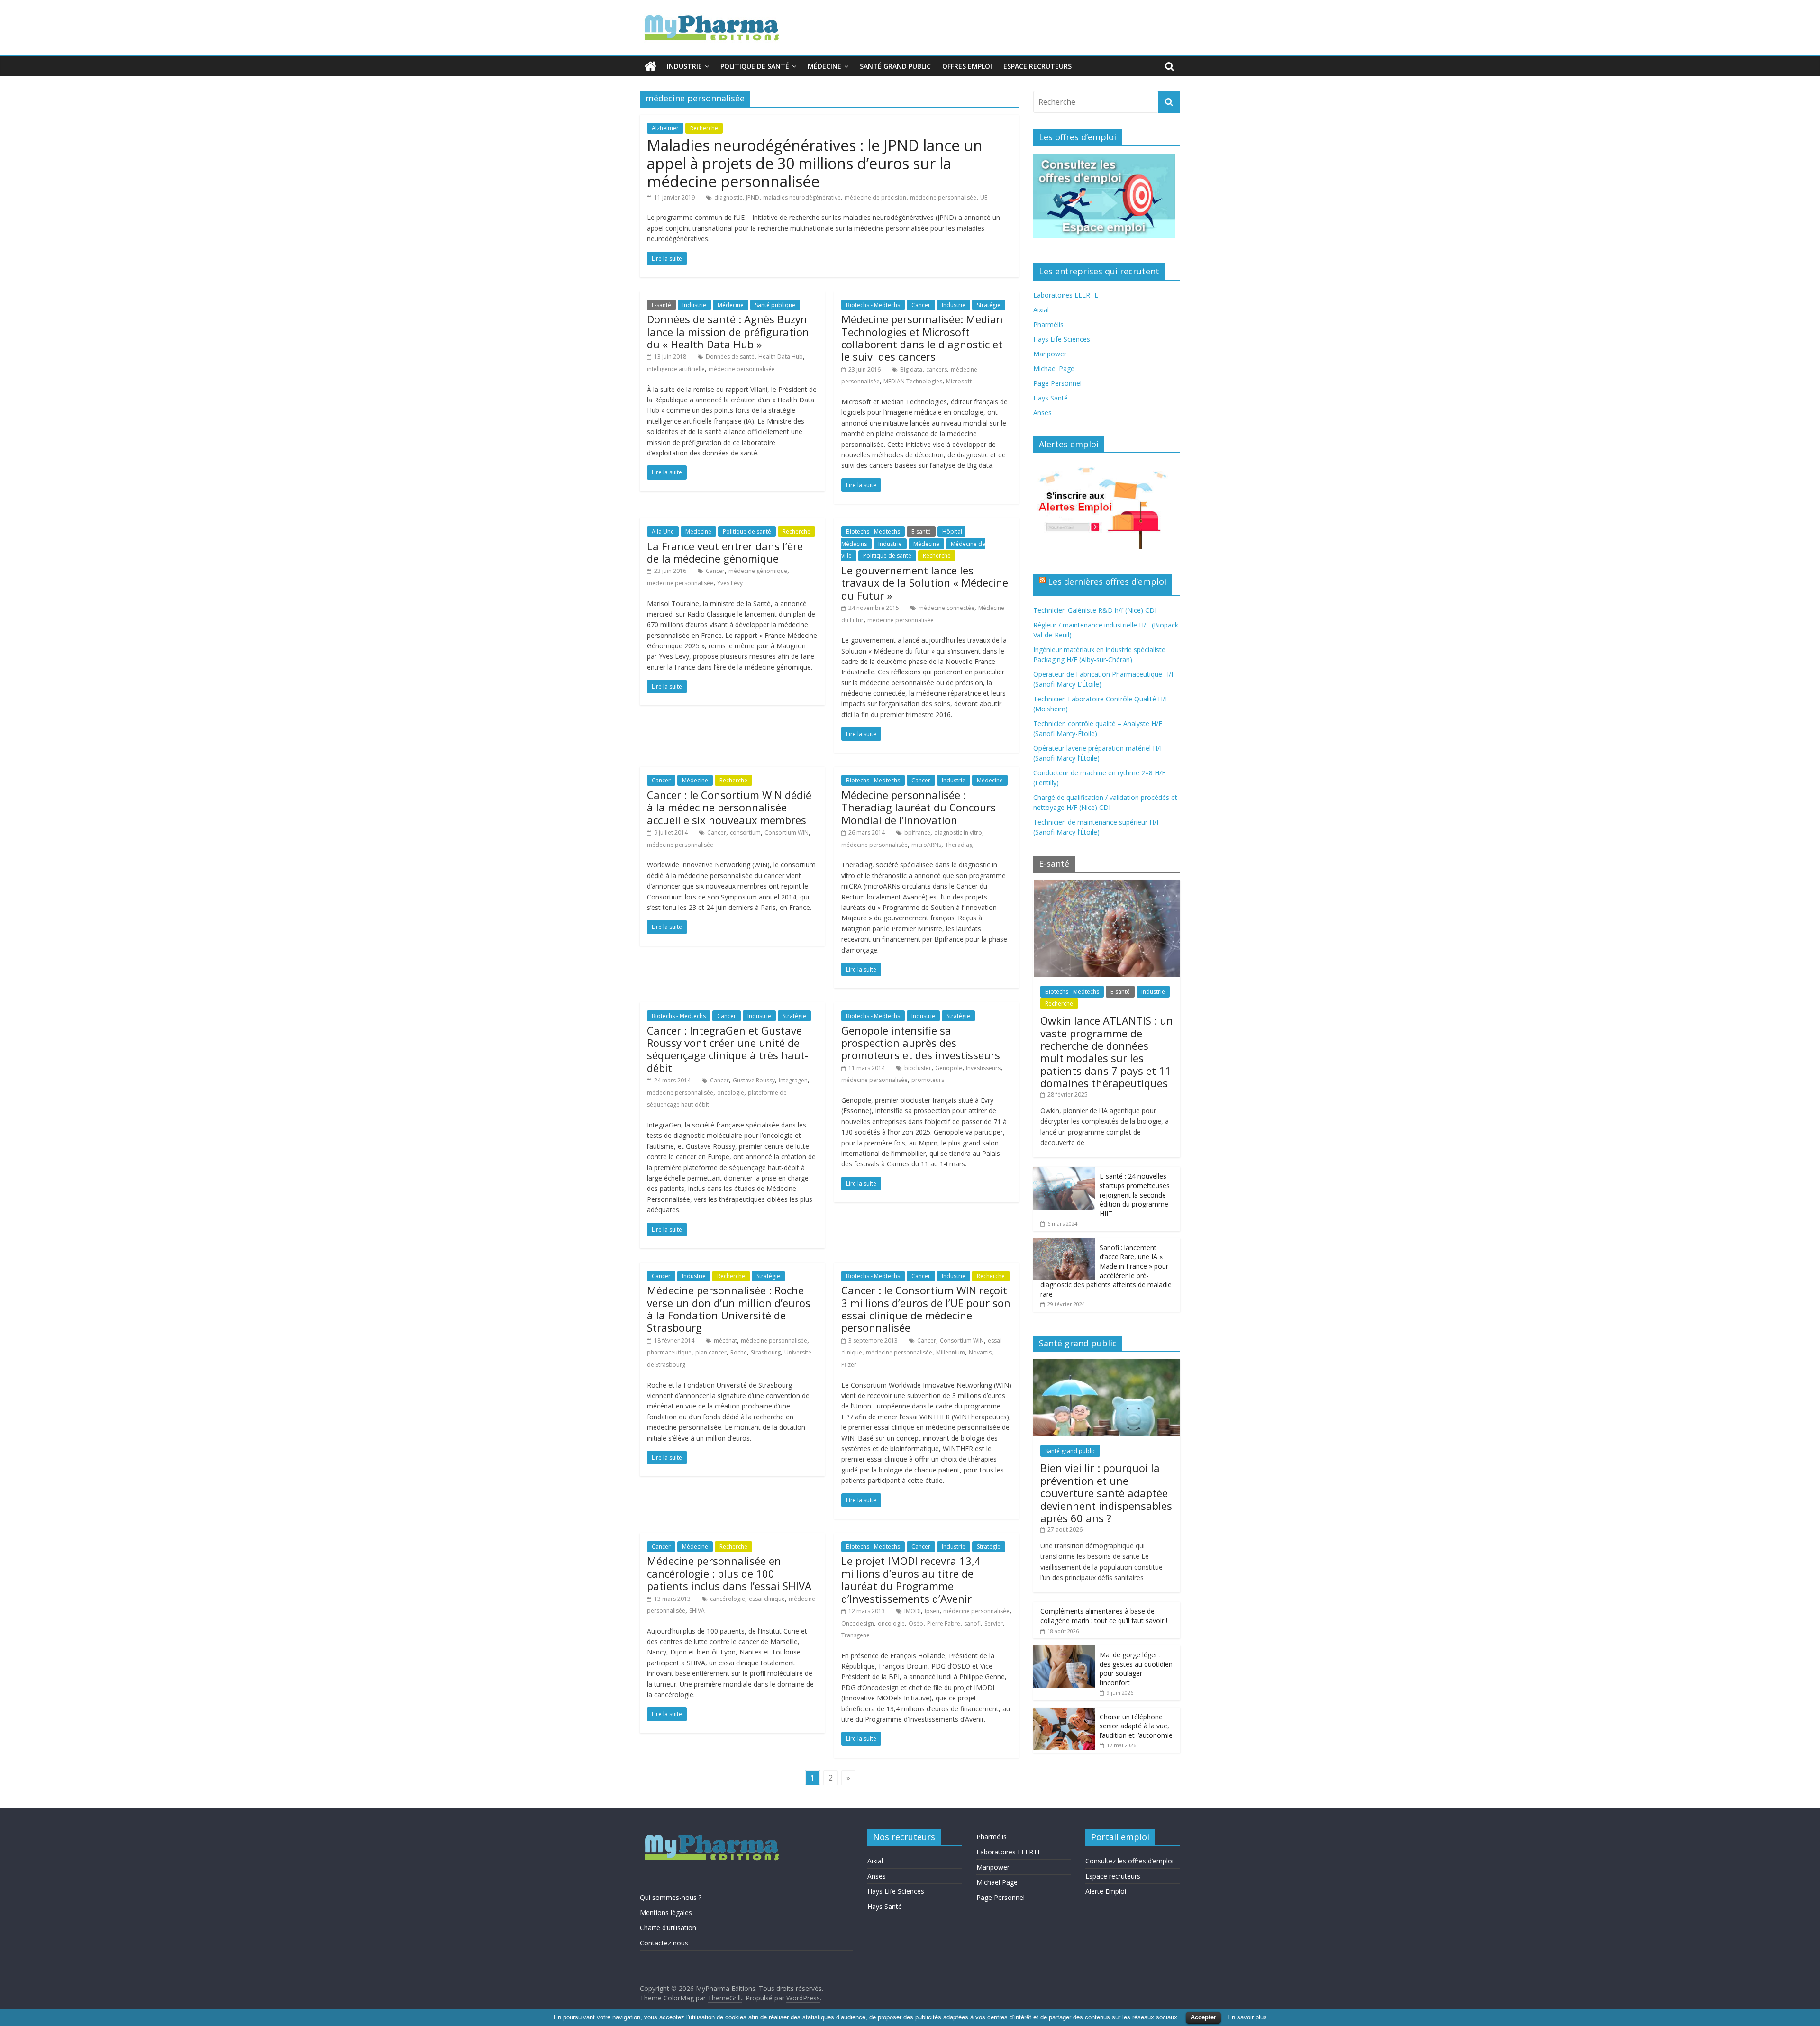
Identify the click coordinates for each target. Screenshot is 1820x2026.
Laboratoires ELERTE (1066, 295)
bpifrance (917, 832)
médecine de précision (875, 197)
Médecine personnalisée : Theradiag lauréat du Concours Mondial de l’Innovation (919, 807)
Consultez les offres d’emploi (1129, 1861)
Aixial (1041, 310)
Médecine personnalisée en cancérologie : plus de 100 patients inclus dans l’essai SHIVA (729, 1573)
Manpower (1050, 354)
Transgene (855, 1635)
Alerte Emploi (1106, 1891)
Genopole (949, 1068)
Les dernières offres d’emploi (1107, 581)
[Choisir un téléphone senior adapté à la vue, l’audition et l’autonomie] (1064, 1713)
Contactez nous (664, 1943)
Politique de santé (755, 66)
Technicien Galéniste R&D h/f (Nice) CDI (1095, 610)
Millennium (951, 1352)
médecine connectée (946, 608)
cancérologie (728, 1599)
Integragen (793, 1080)
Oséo (916, 1623)
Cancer (921, 305)
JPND (753, 197)
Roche (739, 1352)
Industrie (684, 66)
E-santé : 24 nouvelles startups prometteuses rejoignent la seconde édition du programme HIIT (1135, 1195)
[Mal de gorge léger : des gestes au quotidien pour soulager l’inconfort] (1064, 1650)
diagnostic (728, 197)
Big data (911, 369)
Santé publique (775, 305)
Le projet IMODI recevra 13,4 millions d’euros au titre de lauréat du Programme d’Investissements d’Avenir (911, 1579)
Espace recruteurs (1037, 66)
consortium (745, 832)
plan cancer (711, 1352)
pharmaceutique (669, 1352)
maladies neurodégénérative (802, 197)
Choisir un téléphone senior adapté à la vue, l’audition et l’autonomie (1136, 1726)
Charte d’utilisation (668, 1928)
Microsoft (959, 381)
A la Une (663, 531)
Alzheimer (665, 128)
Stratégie (989, 305)
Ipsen (932, 1611)
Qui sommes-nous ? (671, 1897)
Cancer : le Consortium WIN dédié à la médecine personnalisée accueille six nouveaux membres (729, 807)
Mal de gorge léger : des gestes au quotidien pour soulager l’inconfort (1136, 1669)
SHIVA (697, 1611)
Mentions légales (666, 1912)
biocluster (918, 1068)
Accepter (1203, 2017)
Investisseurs (983, 1068)
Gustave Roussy (754, 1080)
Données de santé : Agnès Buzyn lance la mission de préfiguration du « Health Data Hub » (728, 332)
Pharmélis (1048, 324)
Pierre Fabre (944, 1623)
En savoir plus (1247, 2017)
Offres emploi (967, 66)
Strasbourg (766, 1352)
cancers (937, 369)
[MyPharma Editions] (651, 66)
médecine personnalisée (943, 197)
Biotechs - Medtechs (873, 305)
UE (984, 197)
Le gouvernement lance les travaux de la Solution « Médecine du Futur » (925, 583)
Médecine (824, 66)
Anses (1042, 413)
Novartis (980, 1352)
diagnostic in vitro (958, 832)
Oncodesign (858, 1623)
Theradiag (959, 845)
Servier (994, 1623)
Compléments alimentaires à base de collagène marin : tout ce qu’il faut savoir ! (1104, 1616)
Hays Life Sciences (1062, 339)
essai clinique (767, 1599)
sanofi (972, 1623)
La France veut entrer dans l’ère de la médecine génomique (725, 552)
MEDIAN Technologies (913, 381)
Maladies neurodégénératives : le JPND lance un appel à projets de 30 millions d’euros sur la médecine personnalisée (815, 164)
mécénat (725, 1340)
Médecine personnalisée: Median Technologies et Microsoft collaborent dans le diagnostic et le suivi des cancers (922, 338)
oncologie (731, 1093)
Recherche (704, 128)
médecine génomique (758, 571)
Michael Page (1054, 368)
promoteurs (928, 1080)
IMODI (913, 1611)
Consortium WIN (787, 832)
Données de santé (730, 357)
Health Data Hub (781, 357)
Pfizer (849, 1365)
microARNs (926, 845)
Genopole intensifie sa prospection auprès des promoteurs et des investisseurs (921, 1043)
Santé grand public (895, 66)
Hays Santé (1051, 398)
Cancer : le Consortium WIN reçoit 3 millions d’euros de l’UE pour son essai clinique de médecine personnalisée (926, 1309)
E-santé (661, 305)
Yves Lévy (730, 583)
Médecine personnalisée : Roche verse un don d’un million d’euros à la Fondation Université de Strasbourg (729, 1309)
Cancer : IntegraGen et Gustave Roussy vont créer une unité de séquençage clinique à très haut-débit (728, 1049)
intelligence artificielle (676, 369)
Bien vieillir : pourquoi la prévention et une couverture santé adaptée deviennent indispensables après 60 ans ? (1106, 1493)
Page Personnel (1057, 383)
